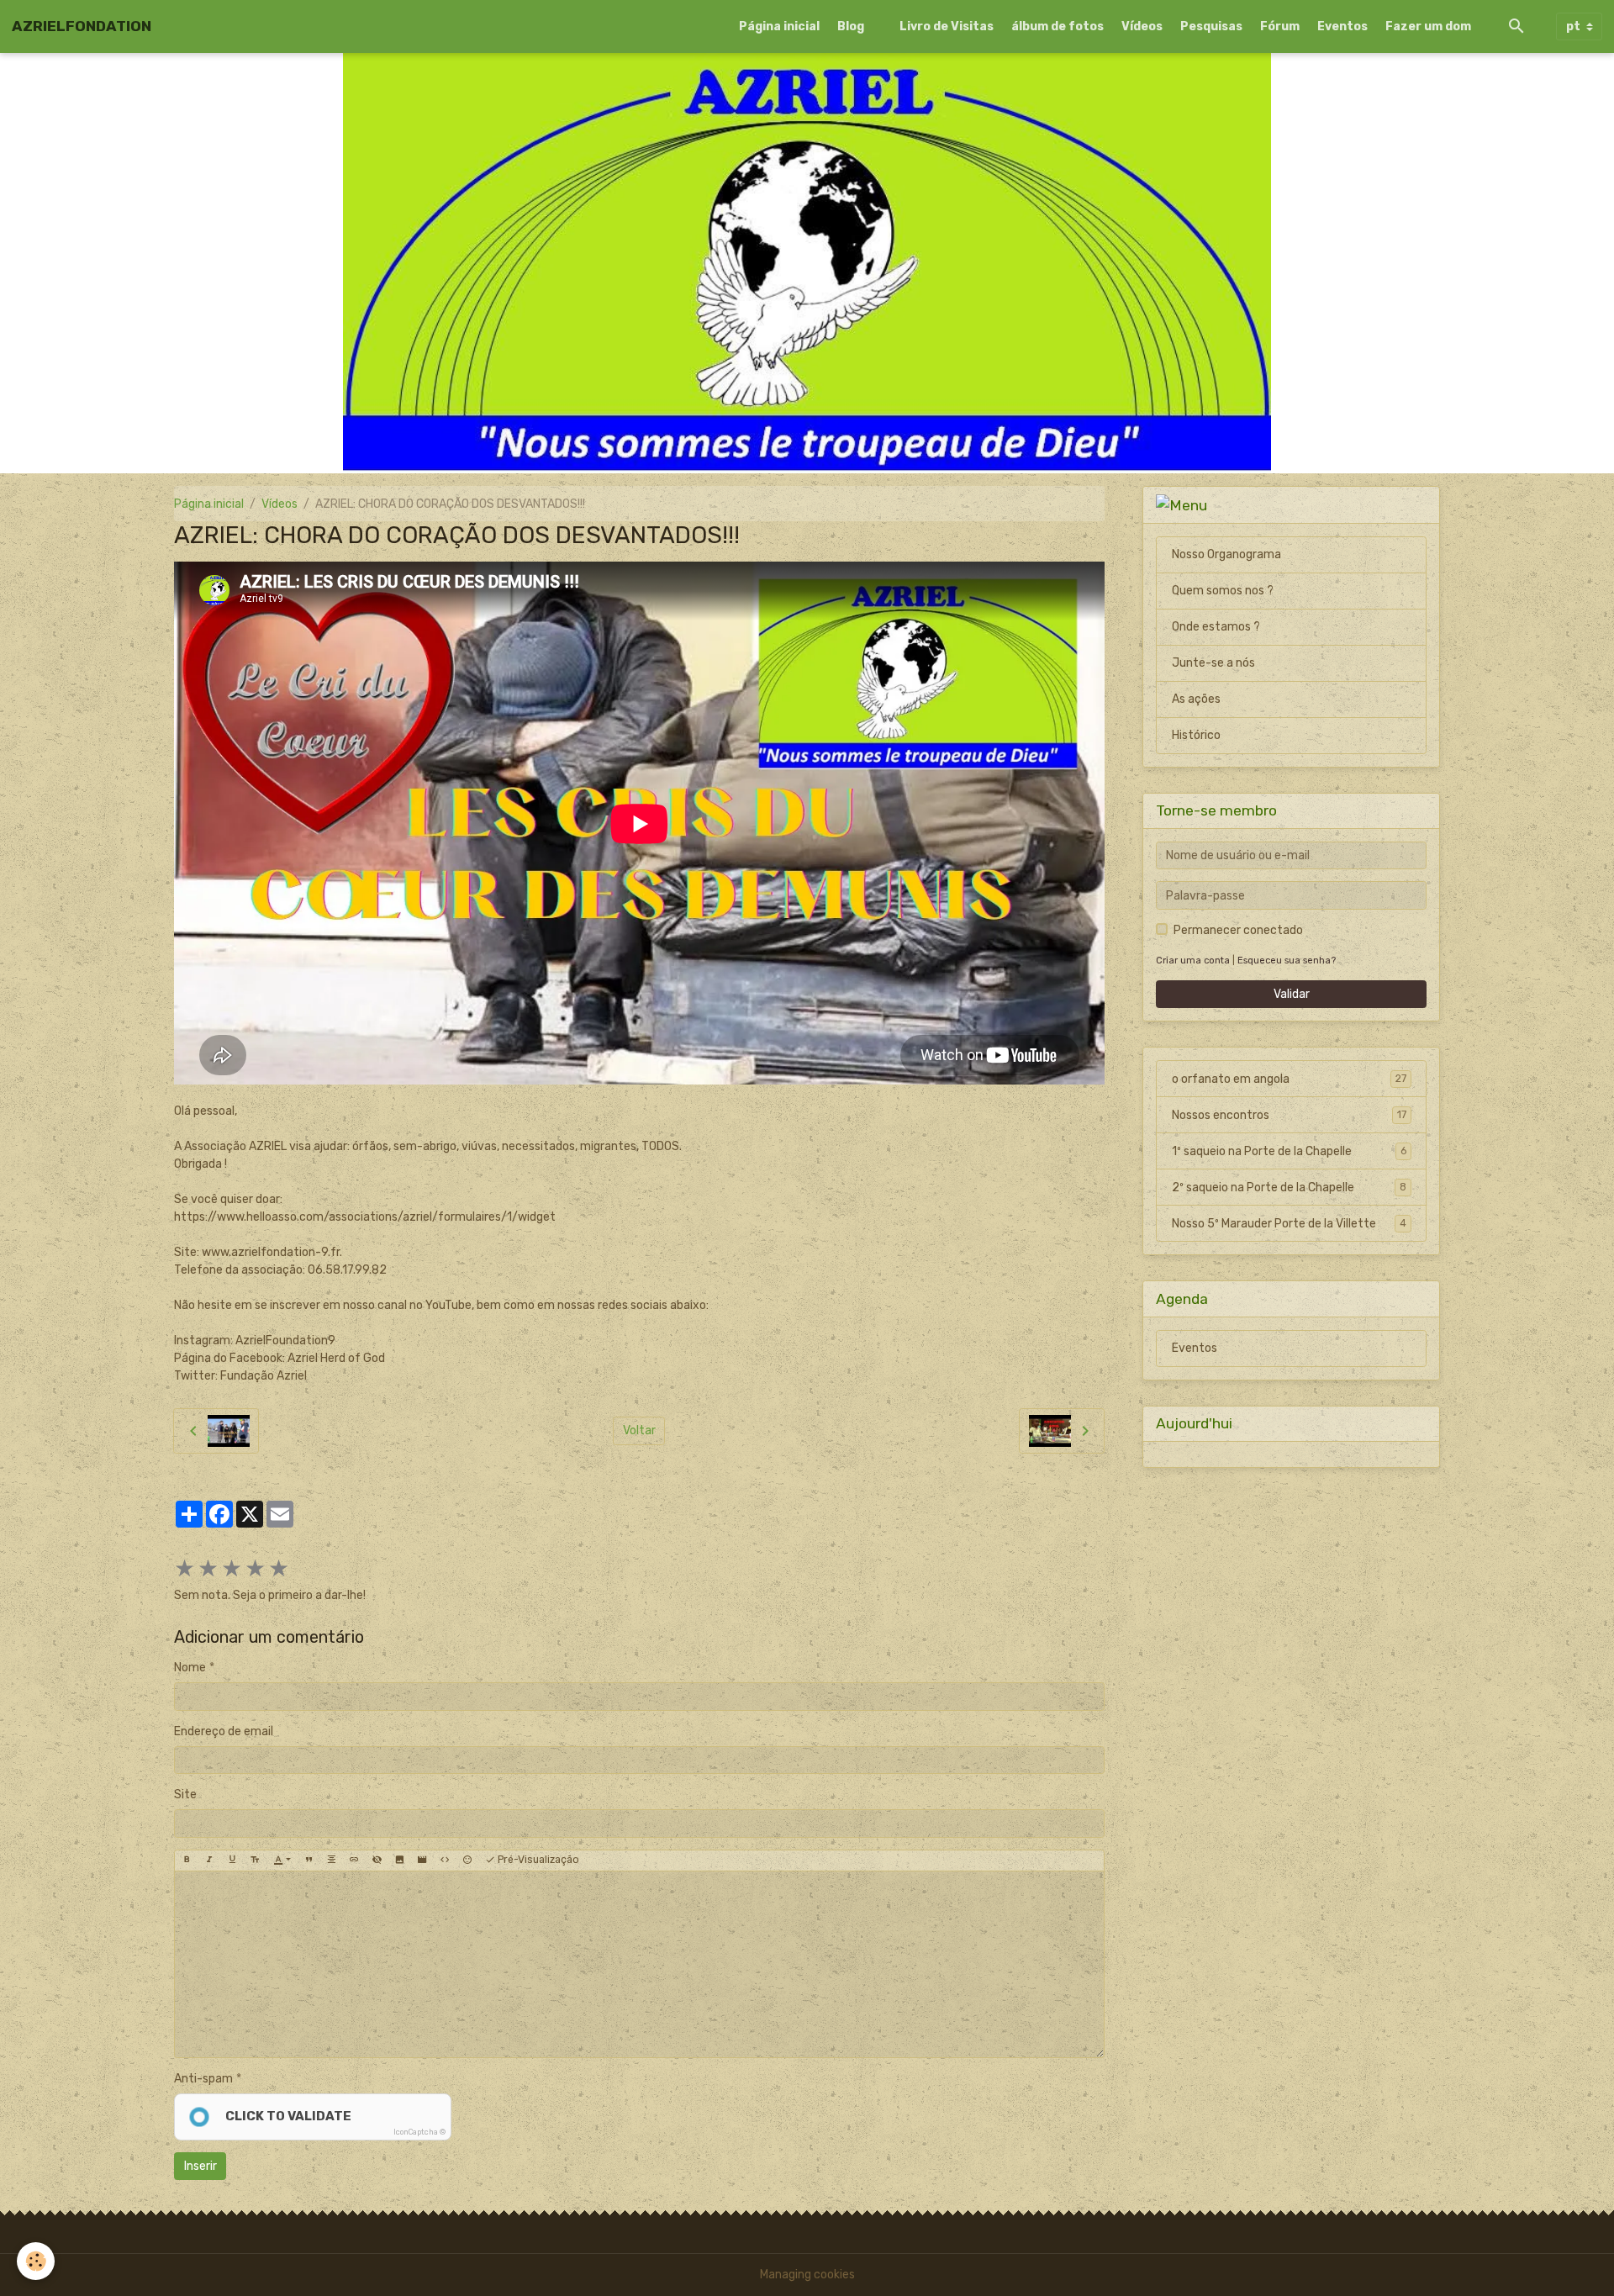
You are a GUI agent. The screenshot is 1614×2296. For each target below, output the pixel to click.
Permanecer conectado (1238, 930)
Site (185, 1795)
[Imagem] (399, 1861)
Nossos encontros (1289, 1115)
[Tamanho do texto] (255, 1861)
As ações (1196, 699)
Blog (851, 26)
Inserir (200, 2166)
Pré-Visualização (537, 1860)
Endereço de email (224, 1731)
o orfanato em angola (1289, 1079)
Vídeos (1142, 26)
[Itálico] (209, 1861)
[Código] (445, 1861)
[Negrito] (187, 1861)
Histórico (1196, 735)
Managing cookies (807, 2275)
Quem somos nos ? (1223, 591)
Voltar (639, 1430)
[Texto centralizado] (331, 1861)
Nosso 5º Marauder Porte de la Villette (1289, 1224)
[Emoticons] (467, 1861)
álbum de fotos (1058, 26)
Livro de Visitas (947, 26)
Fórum (1280, 26)
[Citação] (309, 1861)
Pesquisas (1211, 26)
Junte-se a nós (1213, 663)
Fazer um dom (1428, 26)
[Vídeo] (422, 1861)
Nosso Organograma (1226, 554)
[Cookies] (36, 2261)
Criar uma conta (1193, 961)
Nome (190, 1668)
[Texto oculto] (377, 1861)
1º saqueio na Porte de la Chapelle (1289, 1151)
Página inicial (779, 26)
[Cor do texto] (282, 1861)
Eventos (1342, 26)
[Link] (354, 1861)
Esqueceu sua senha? (1287, 961)
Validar (1292, 994)
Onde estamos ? (1216, 627)
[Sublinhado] (232, 1861)
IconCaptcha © (419, 2132)
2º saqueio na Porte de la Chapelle (1289, 1188)
